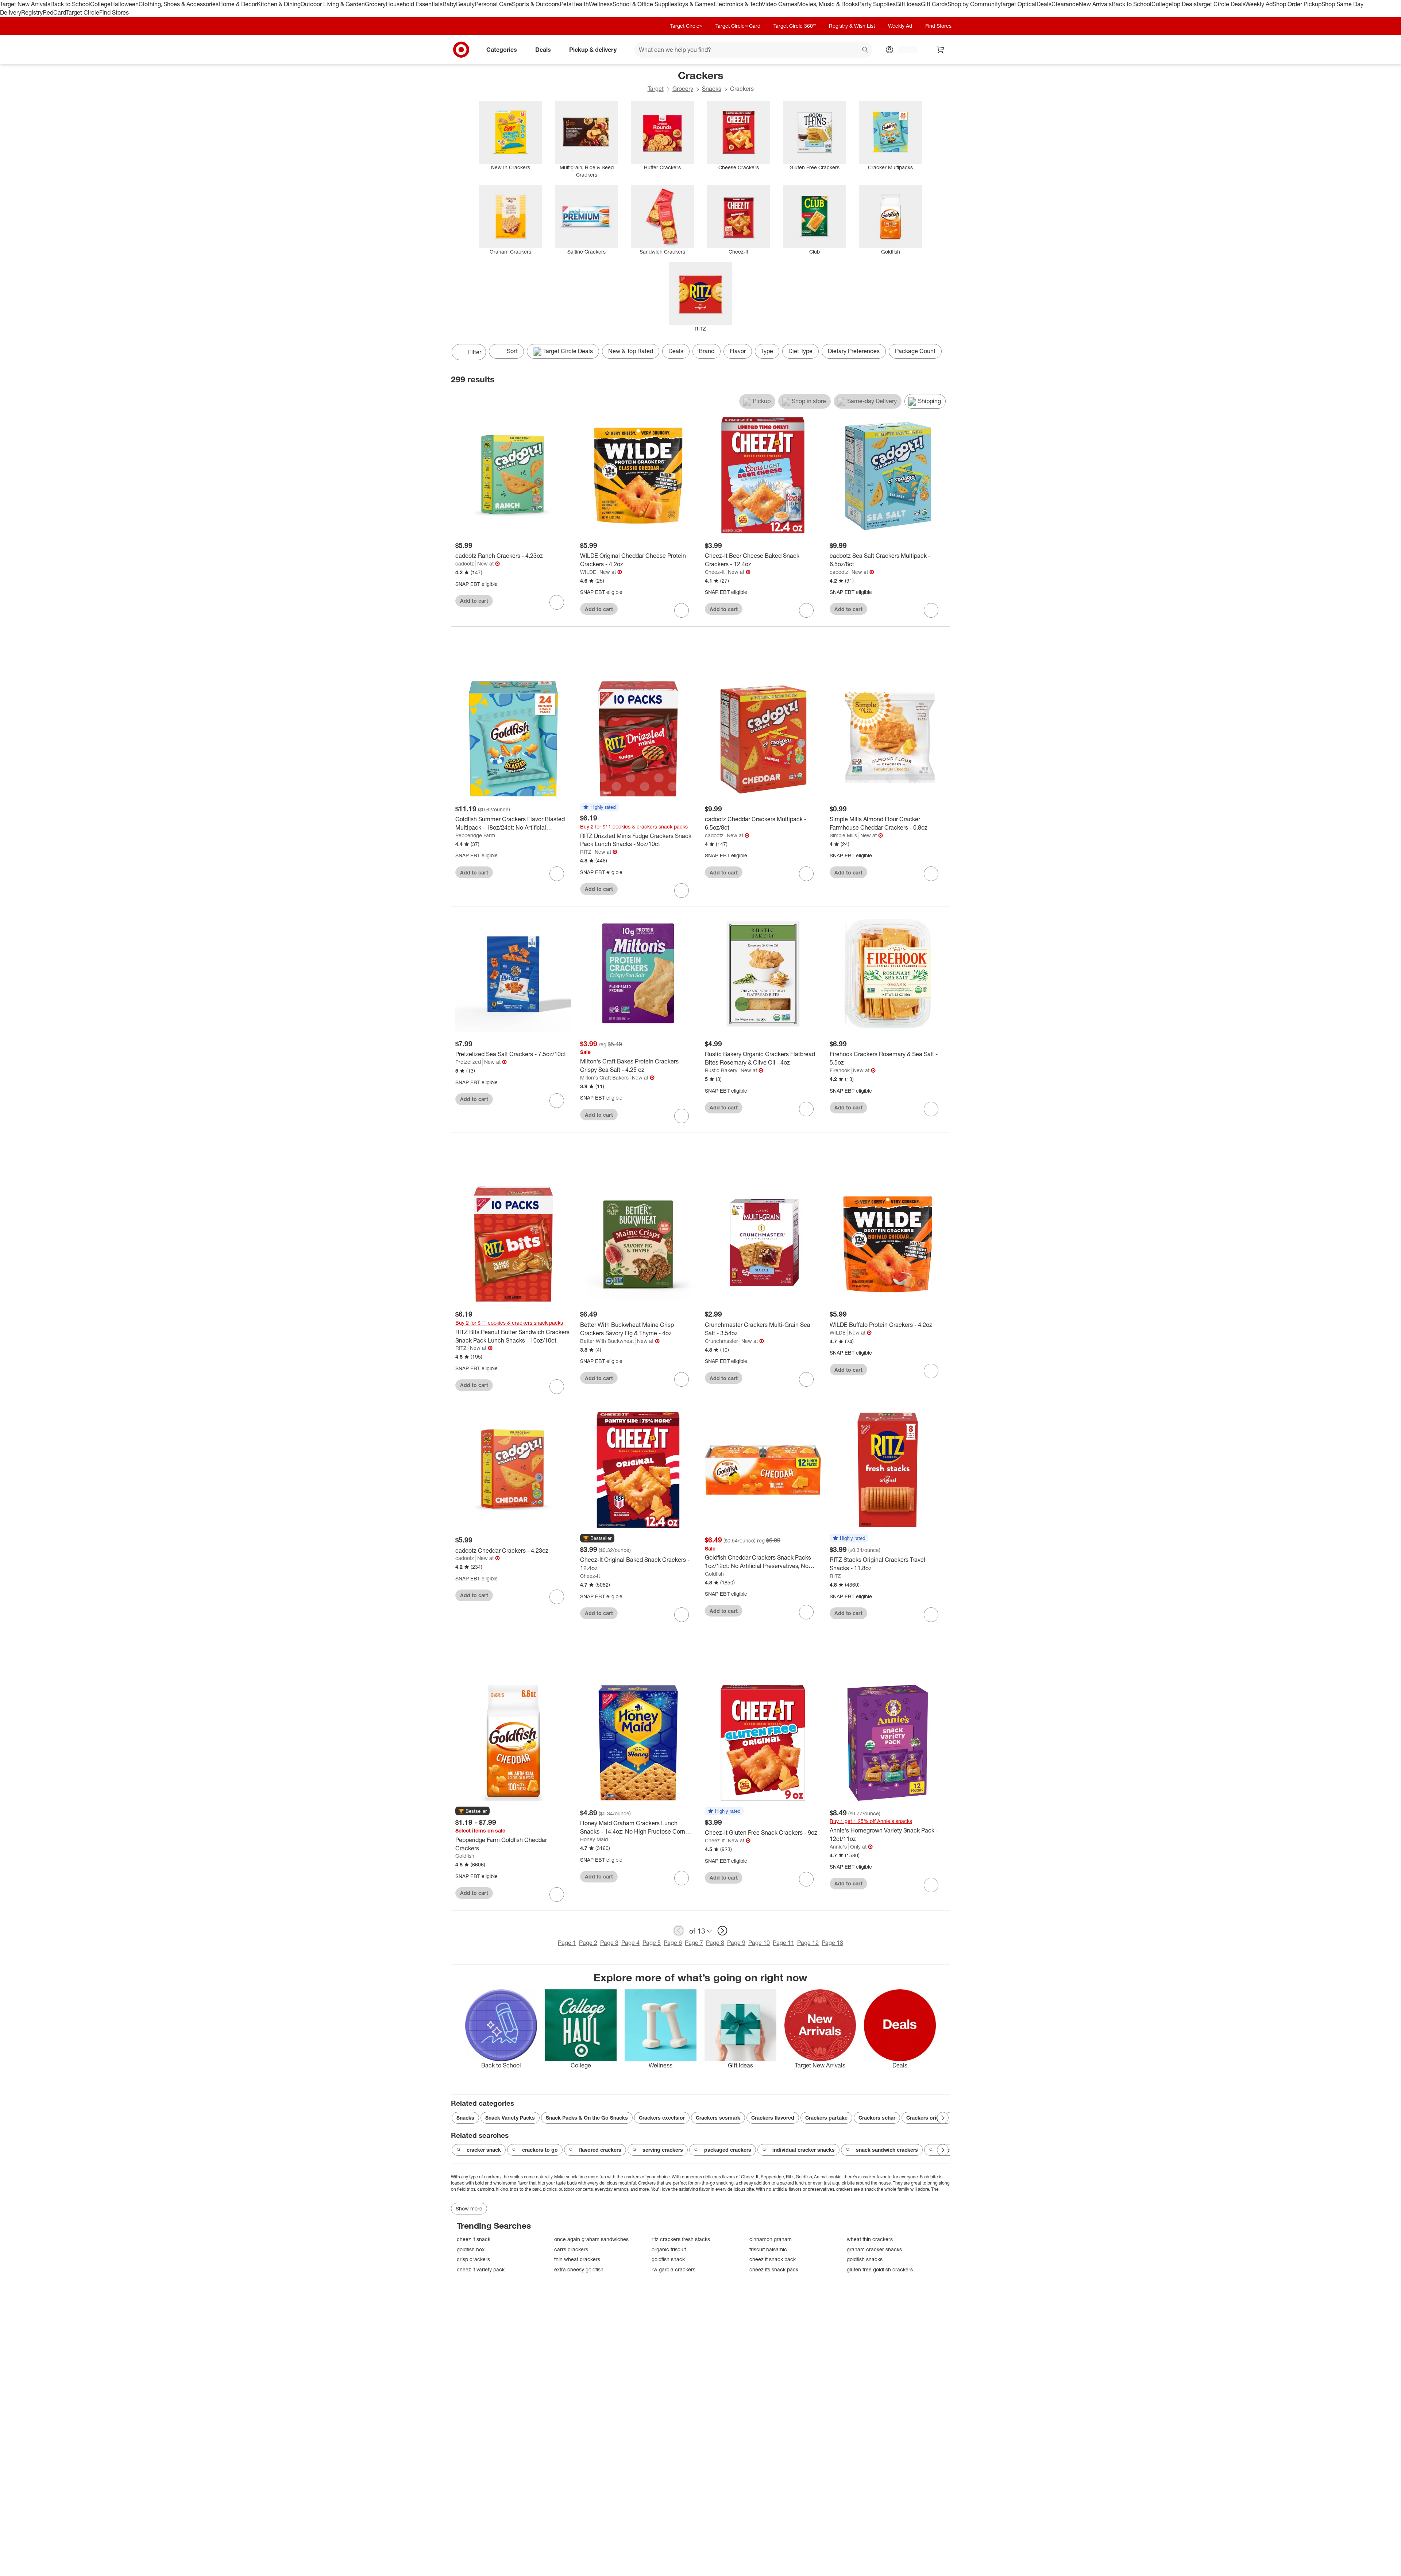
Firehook (840, 1070)
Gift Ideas (908, 4)
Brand (707, 351)
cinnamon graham (771, 2239)
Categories (502, 49)
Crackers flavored (773, 2118)
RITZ (586, 852)
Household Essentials (414, 4)
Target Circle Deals (1221, 4)
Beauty (465, 4)
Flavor (738, 351)
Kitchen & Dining (279, 4)
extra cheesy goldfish (579, 2269)
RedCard (54, 12)
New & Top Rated (631, 351)
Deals (1044, 4)
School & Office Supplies (644, 4)
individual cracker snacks (804, 2150)
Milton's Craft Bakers (604, 1077)
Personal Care (493, 4)
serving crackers (663, 2150)
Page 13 (832, 1943)
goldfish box (471, 2249)
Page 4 (630, 1943)
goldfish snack (668, 2259)
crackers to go (540, 2150)
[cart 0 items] (941, 50)
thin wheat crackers (577, 2259)
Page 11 (784, 1943)
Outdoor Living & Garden (333, 4)
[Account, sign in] (904, 50)
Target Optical (1018, 4)
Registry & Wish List (852, 26)
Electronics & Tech (738, 4)
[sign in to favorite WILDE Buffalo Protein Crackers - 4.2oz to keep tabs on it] (931, 1371)
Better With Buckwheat (607, 1341)
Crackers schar (877, 2118)
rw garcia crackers (674, 2269)
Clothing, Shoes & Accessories (179, 4)
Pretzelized (468, 1062)
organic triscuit (669, 2249)
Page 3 (609, 1943)
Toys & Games (695, 4)
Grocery (375, 4)
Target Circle (83, 12)
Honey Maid (594, 1839)
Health (580, 4)
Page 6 (673, 1943)
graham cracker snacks (874, 2249)
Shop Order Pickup (1297, 4)
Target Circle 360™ (795, 26)
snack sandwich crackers (887, 2150)
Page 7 (694, 1943)
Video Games (779, 4)
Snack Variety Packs (510, 2118)
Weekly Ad (1259, 4)
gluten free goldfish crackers (880, 2269)
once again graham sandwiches (591, 2239)
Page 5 (652, 1943)
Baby (449, 4)
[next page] (722, 1931)
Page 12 (808, 1943)
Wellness (601, 4)
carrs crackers (571, 2249)
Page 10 (759, 1943)
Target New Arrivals (25, 4)
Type (767, 351)
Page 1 (567, 1943)
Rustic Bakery (721, 1070)
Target (656, 89)
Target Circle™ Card (738, 26)
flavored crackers (600, 2150)
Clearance (1065, 4)
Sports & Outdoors (536, 4)
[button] (599, 807)
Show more (469, 2208)
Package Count (915, 351)
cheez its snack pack (774, 2269)
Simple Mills (843, 835)
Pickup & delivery (593, 49)
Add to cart (474, 601)
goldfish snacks (865, 2259)
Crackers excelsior (662, 2118)
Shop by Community (974, 4)
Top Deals (1184, 4)
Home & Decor (238, 4)
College (100, 4)
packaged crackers (728, 2150)
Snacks (712, 89)
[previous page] (679, 1931)
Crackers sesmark (718, 2118)
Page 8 (715, 1943)
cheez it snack (474, 2239)
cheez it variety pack (481, 2269)
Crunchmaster (721, 1341)
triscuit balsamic (768, 2249)
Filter (475, 352)
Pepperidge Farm (475, 835)
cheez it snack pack (773, 2259)
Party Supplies (877, 4)
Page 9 (736, 1943)
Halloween (125, 4)
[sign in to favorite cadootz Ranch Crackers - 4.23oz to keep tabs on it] (557, 602)
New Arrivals (1095, 4)
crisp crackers (473, 2259)
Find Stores (114, 12)
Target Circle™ (686, 26)
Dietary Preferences (854, 351)
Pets (566, 4)
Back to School (70, 4)
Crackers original (927, 2118)
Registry (32, 12)
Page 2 (588, 1943)
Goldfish (714, 1574)
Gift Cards (934, 4)
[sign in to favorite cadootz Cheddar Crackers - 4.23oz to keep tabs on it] (557, 1597)
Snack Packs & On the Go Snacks (587, 2118)
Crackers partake (826, 2118)
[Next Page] (943, 353)
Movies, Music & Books (827, 4)
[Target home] (461, 50)
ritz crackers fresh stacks (681, 2239)
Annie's (838, 1847)
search (865, 50)
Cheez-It (715, 572)
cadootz (465, 563)
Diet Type (800, 351)
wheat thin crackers (870, 2239)
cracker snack (484, 2150)
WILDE (588, 572)
